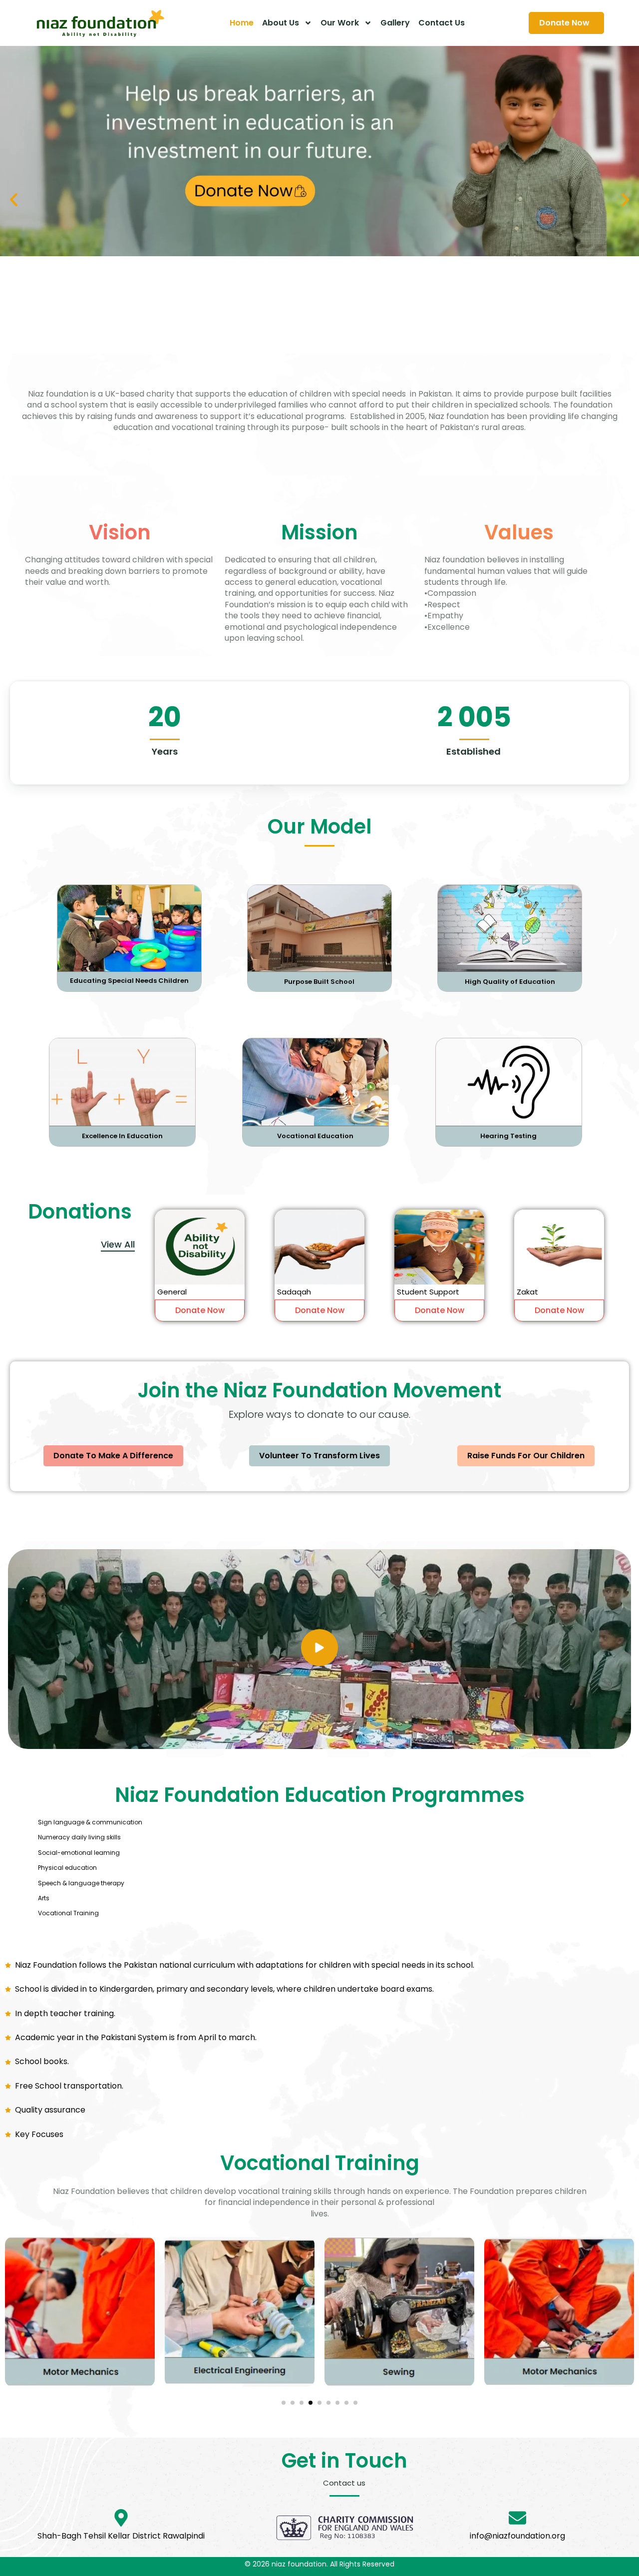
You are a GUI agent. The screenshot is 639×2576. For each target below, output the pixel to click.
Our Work (340, 23)
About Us (281, 23)
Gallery (395, 23)
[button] (14, 200)
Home (242, 23)
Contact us (442, 23)
